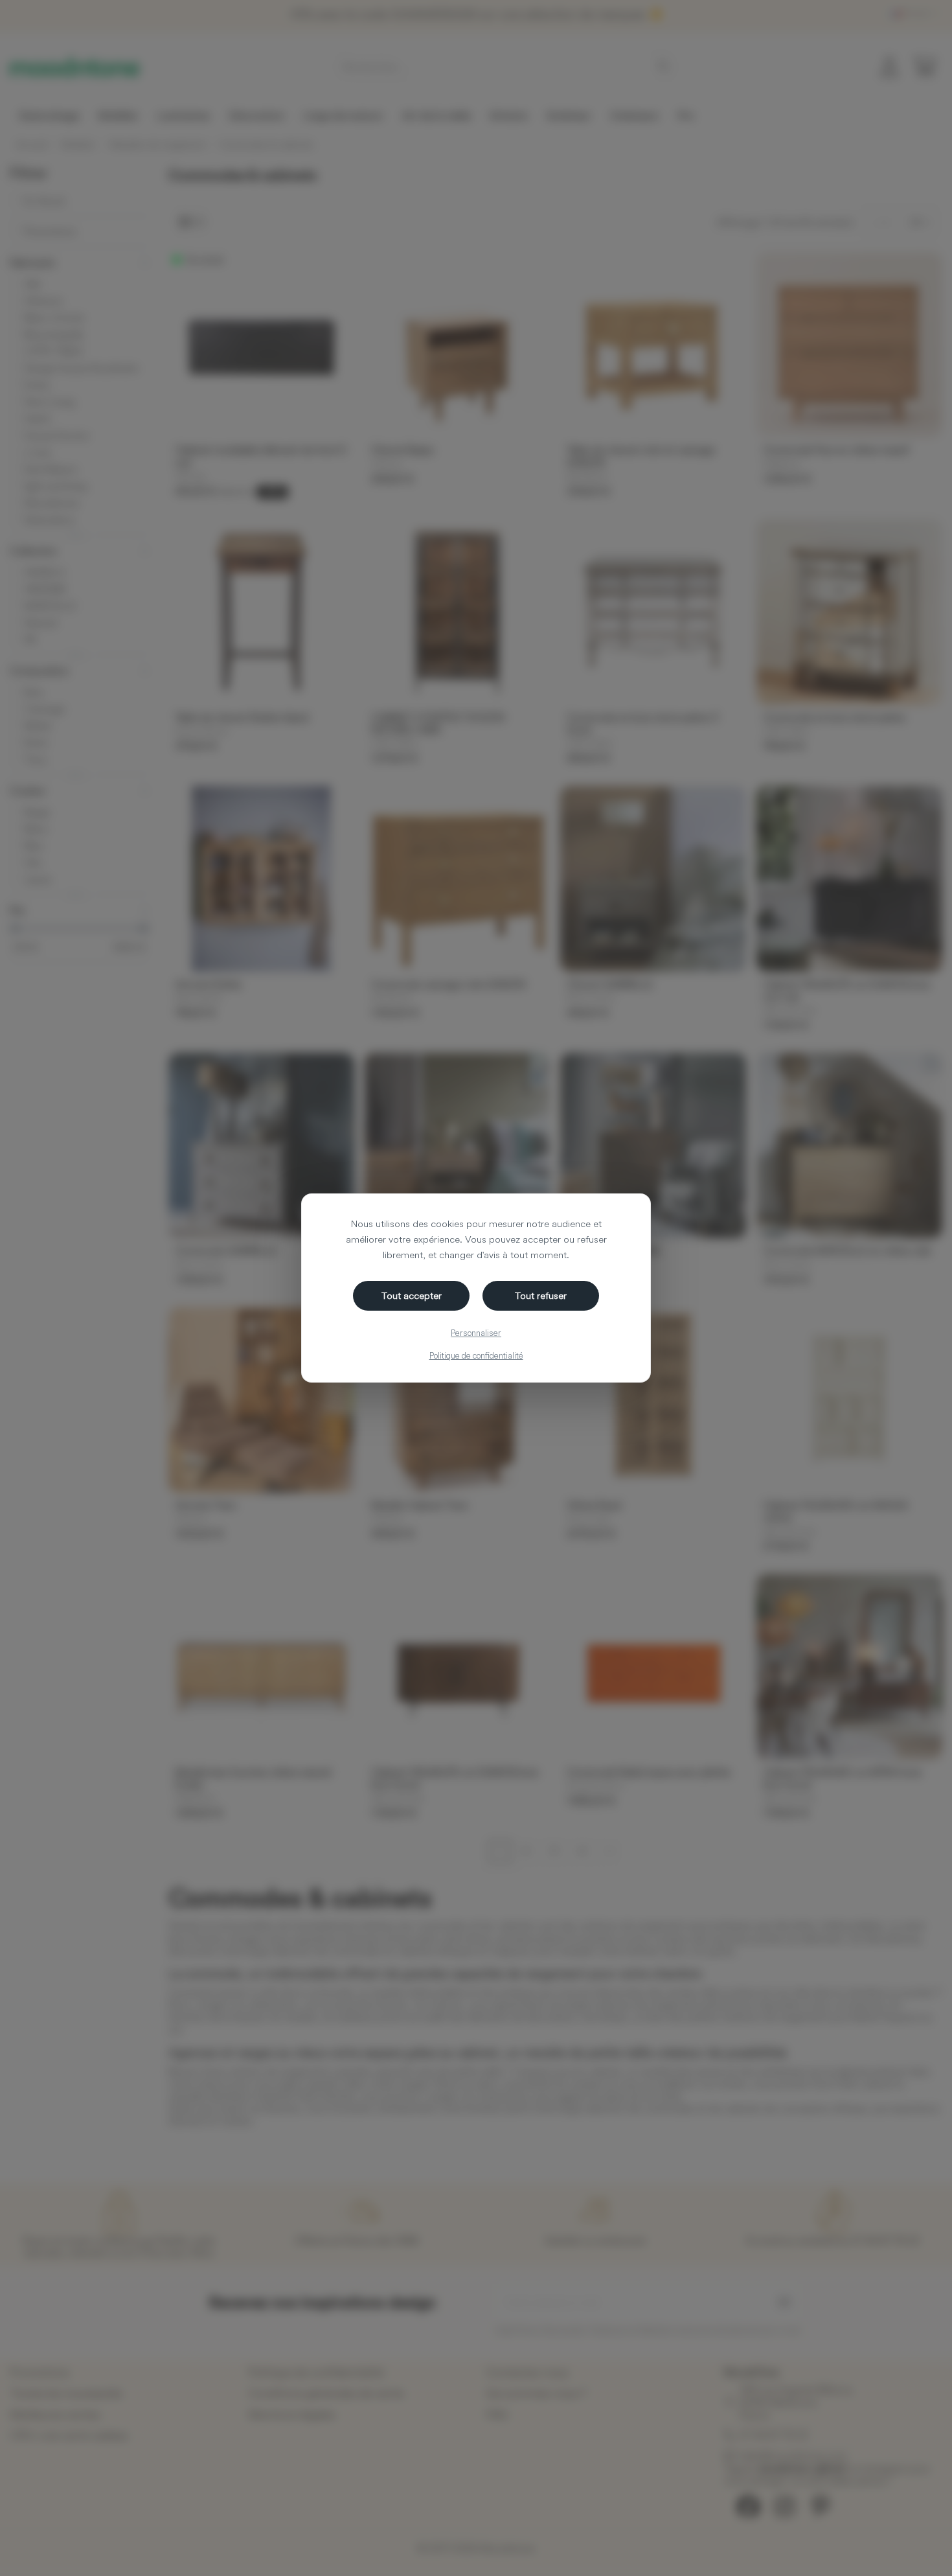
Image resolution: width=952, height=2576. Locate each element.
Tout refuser (541, 1295)
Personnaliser (476, 1333)
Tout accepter (412, 1295)
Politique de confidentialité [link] (476, 1355)
